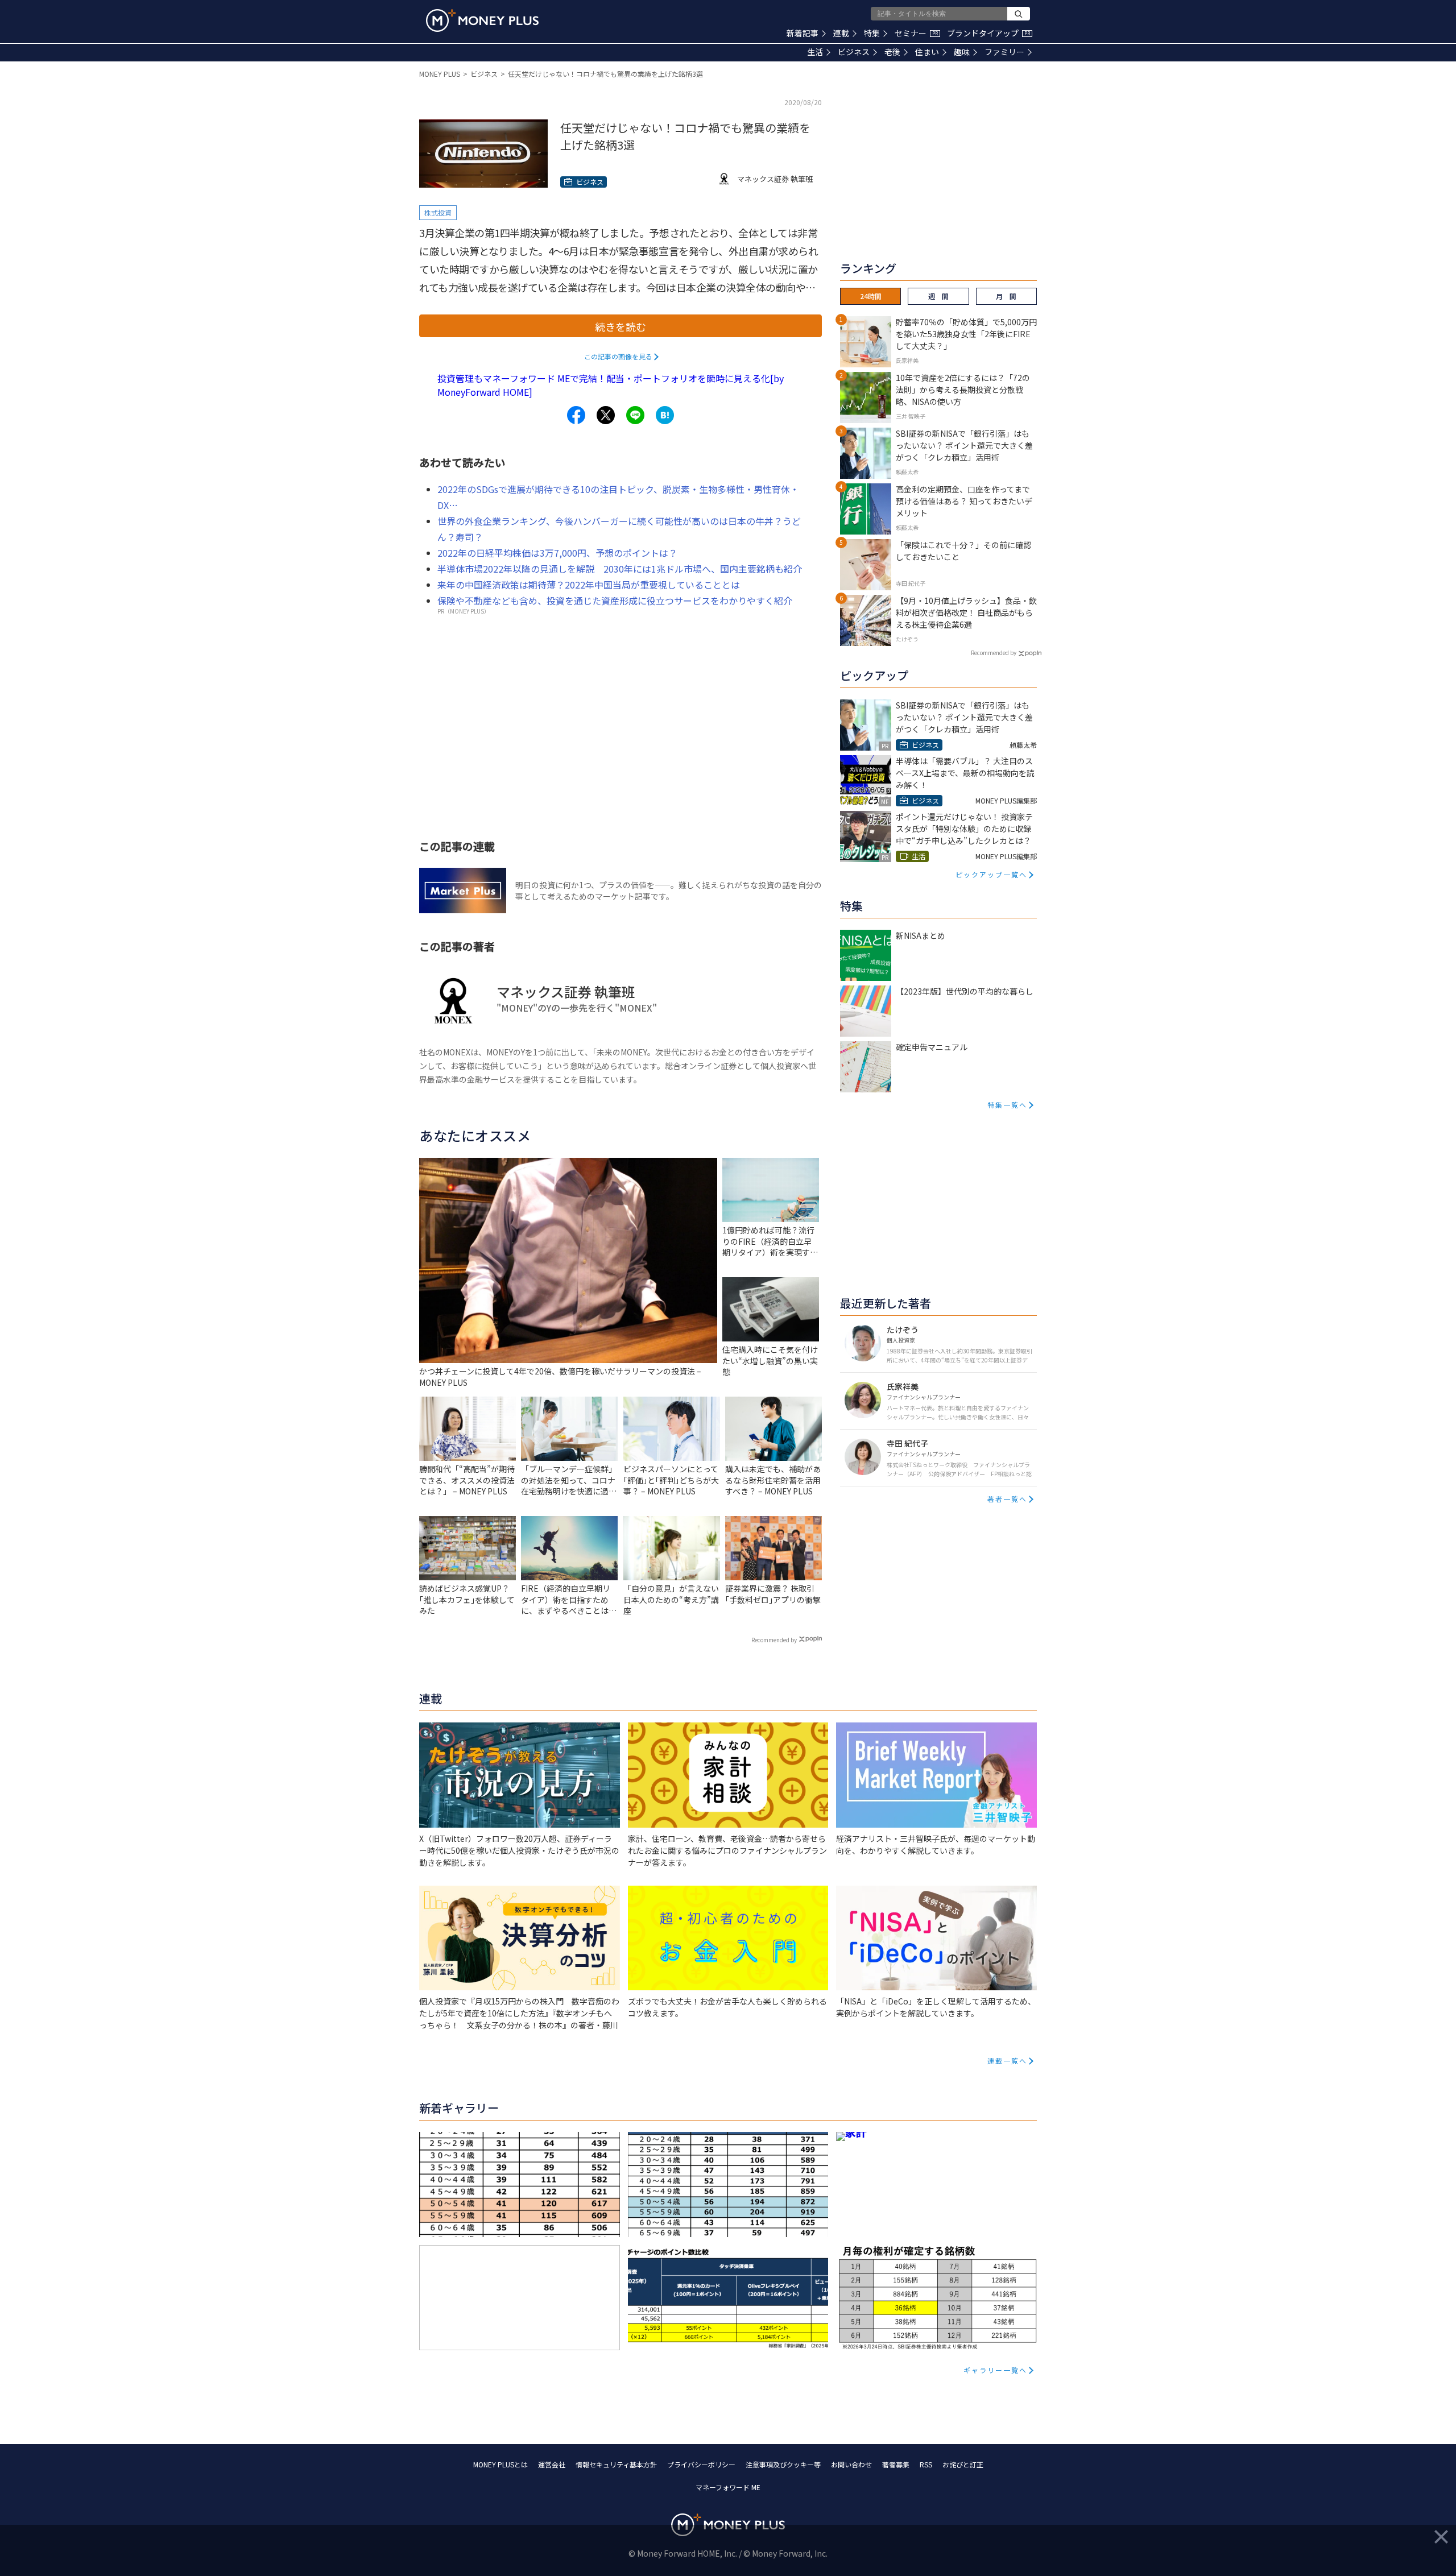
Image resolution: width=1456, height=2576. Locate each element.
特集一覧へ (1007, 1105)
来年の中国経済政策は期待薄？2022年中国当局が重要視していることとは (589, 585)
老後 (892, 52)
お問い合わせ (851, 2464)
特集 (872, 33)
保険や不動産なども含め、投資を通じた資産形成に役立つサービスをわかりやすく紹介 (615, 600)
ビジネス (854, 52)
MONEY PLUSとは (500, 2464)
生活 (815, 52)
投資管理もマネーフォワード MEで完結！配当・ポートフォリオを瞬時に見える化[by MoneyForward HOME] (611, 385)
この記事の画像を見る (618, 356)
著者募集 (896, 2464)
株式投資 (438, 212)
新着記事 (803, 33)
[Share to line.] (635, 415)
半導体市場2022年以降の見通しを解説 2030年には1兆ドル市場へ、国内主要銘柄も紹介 (620, 569)
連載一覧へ (1007, 2061)
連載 (841, 33)
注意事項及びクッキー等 (783, 2464)
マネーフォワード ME (728, 2487)
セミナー (916, 33)
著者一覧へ (1007, 1499)
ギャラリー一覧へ (995, 2370)
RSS (926, 2464)
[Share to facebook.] (576, 415)
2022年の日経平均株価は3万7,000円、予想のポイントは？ (557, 553)
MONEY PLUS (440, 74)
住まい (927, 52)
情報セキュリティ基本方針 (616, 2464)
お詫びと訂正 (963, 2464)
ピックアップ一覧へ (991, 874)
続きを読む (621, 326)
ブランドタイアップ (988, 33)
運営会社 (552, 2464)
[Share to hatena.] (665, 415)
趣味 (962, 52)
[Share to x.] (606, 415)
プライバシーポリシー (701, 2464)
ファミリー (1004, 52)
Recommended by (774, 1640)
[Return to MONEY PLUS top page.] (482, 20)
